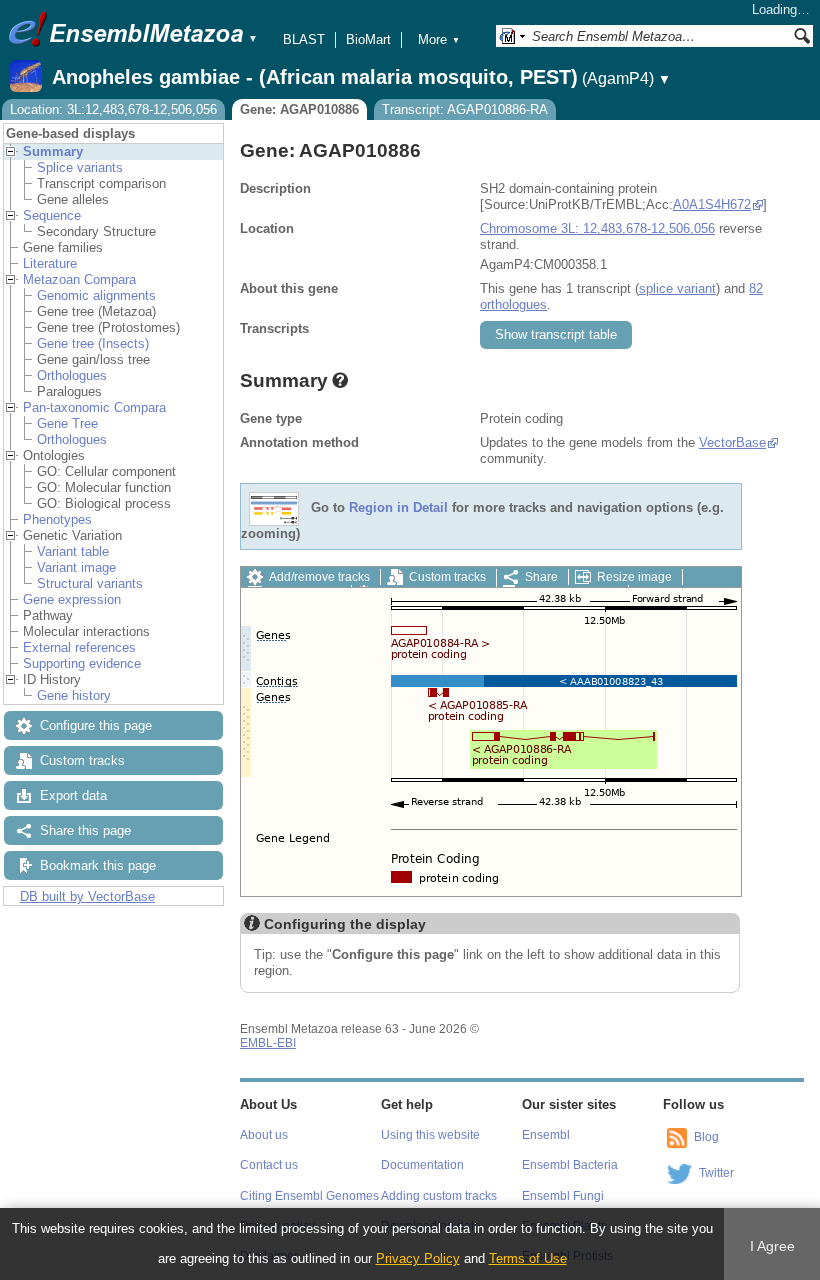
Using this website (430, 1135)
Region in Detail (398, 508)
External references (79, 647)
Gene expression (72, 599)
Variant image (76, 567)
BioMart (368, 39)
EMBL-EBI (268, 1043)
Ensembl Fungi (563, 1196)
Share (541, 577)
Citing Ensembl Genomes (309, 1196)
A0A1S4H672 (712, 204)
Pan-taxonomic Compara (94, 407)
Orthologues (72, 375)
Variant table (73, 551)
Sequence (52, 215)
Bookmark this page (98, 865)
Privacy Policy (418, 1258)
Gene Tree (67, 423)
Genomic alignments (96, 295)
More (439, 39)
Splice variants (80, 167)
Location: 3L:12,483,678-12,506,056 (113, 109)
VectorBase (732, 442)
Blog (706, 1137)
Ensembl (546, 1135)
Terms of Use (528, 1258)
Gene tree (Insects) (93, 343)
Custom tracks (82, 760)
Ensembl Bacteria (570, 1165)
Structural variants (90, 583)
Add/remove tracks (319, 577)
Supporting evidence (82, 663)
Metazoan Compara (79, 279)
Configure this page (96, 725)
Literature (50, 263)
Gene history (74, 695)
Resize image (634, 577)
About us (264, 1135)
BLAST (304, 39)
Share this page (85, 830)
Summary (53, 151)
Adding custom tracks (439, 1196)
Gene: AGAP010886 (299, 109)
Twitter (716, 1173)
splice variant (677, 288)
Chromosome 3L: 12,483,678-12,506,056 (597, 228)
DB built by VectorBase (87, 896)
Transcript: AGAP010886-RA (465, 109)
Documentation (422, 1165)
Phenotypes (57, 519)
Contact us (269, 1165)
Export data (73, 795)
